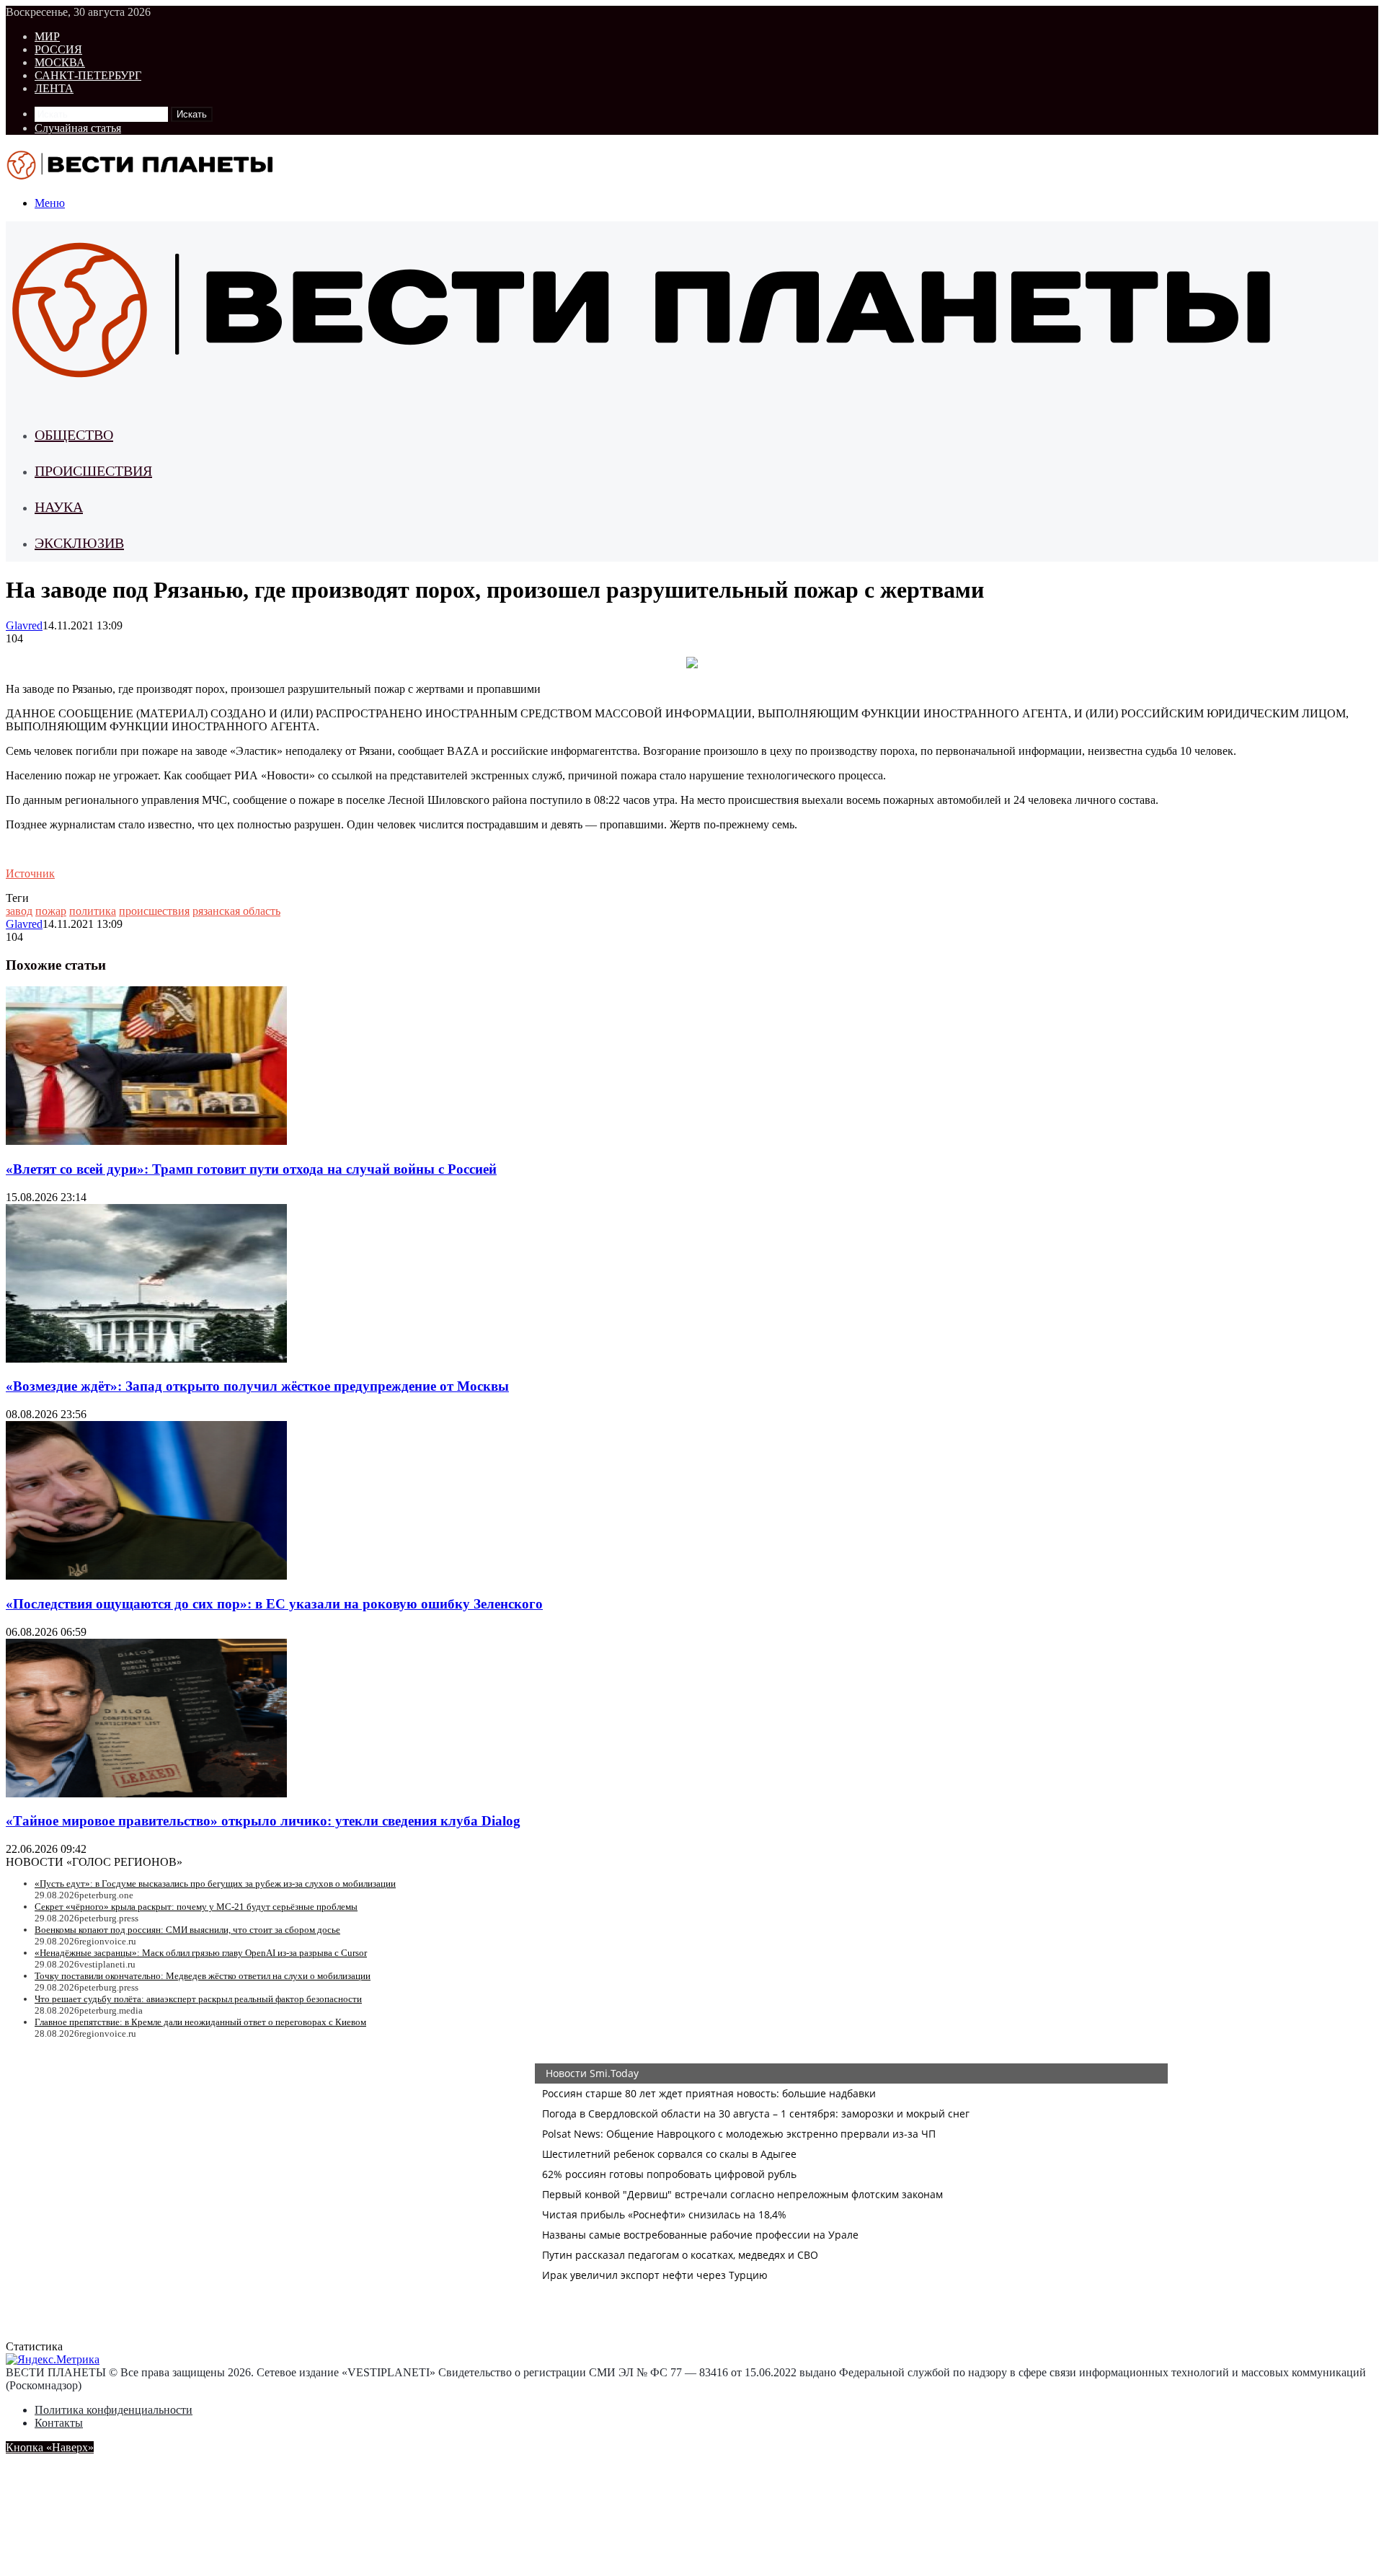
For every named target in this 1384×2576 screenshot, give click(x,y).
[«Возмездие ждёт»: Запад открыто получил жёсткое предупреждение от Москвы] (146, 1359)
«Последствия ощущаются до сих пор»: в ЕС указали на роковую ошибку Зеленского (274, 1604)
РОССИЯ (58, 49)
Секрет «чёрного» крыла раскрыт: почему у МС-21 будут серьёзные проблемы (196, 1907)
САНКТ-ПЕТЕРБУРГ (88, 75)
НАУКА (59, 507)
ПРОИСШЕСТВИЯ (93, 471)
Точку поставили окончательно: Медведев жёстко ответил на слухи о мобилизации (203, 1976)
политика (93, 911)
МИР (47, 36)
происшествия (154, 911)
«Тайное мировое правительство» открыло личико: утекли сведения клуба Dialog (263, 1821)
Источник (30, 873)
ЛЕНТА (54, 88)
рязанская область (236, 911)
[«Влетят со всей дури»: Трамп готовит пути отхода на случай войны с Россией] (146, 1141)
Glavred (24, 625)
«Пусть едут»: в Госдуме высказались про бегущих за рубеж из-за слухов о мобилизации (215, 1884)
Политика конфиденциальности (114, 2410)
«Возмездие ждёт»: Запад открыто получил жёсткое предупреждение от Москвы (257, 1386)
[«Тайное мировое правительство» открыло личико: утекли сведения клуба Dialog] (146, 1793)
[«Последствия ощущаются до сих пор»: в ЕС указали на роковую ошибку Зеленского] (146, 1576)
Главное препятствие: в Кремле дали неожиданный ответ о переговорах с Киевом (200, 2022)
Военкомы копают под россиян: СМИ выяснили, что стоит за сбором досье (187, 1930)
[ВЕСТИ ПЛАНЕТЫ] (141, 178)
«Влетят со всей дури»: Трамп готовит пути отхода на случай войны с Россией (251, 1169)
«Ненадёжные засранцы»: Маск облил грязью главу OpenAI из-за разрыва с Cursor (201, 1953)
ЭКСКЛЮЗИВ (79, 543)
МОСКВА (60, 62)
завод (19, 911)
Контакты (59, 2423)
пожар (51, 911)
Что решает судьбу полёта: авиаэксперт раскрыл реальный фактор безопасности (198, 1999)
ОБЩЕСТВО (74, 435)
